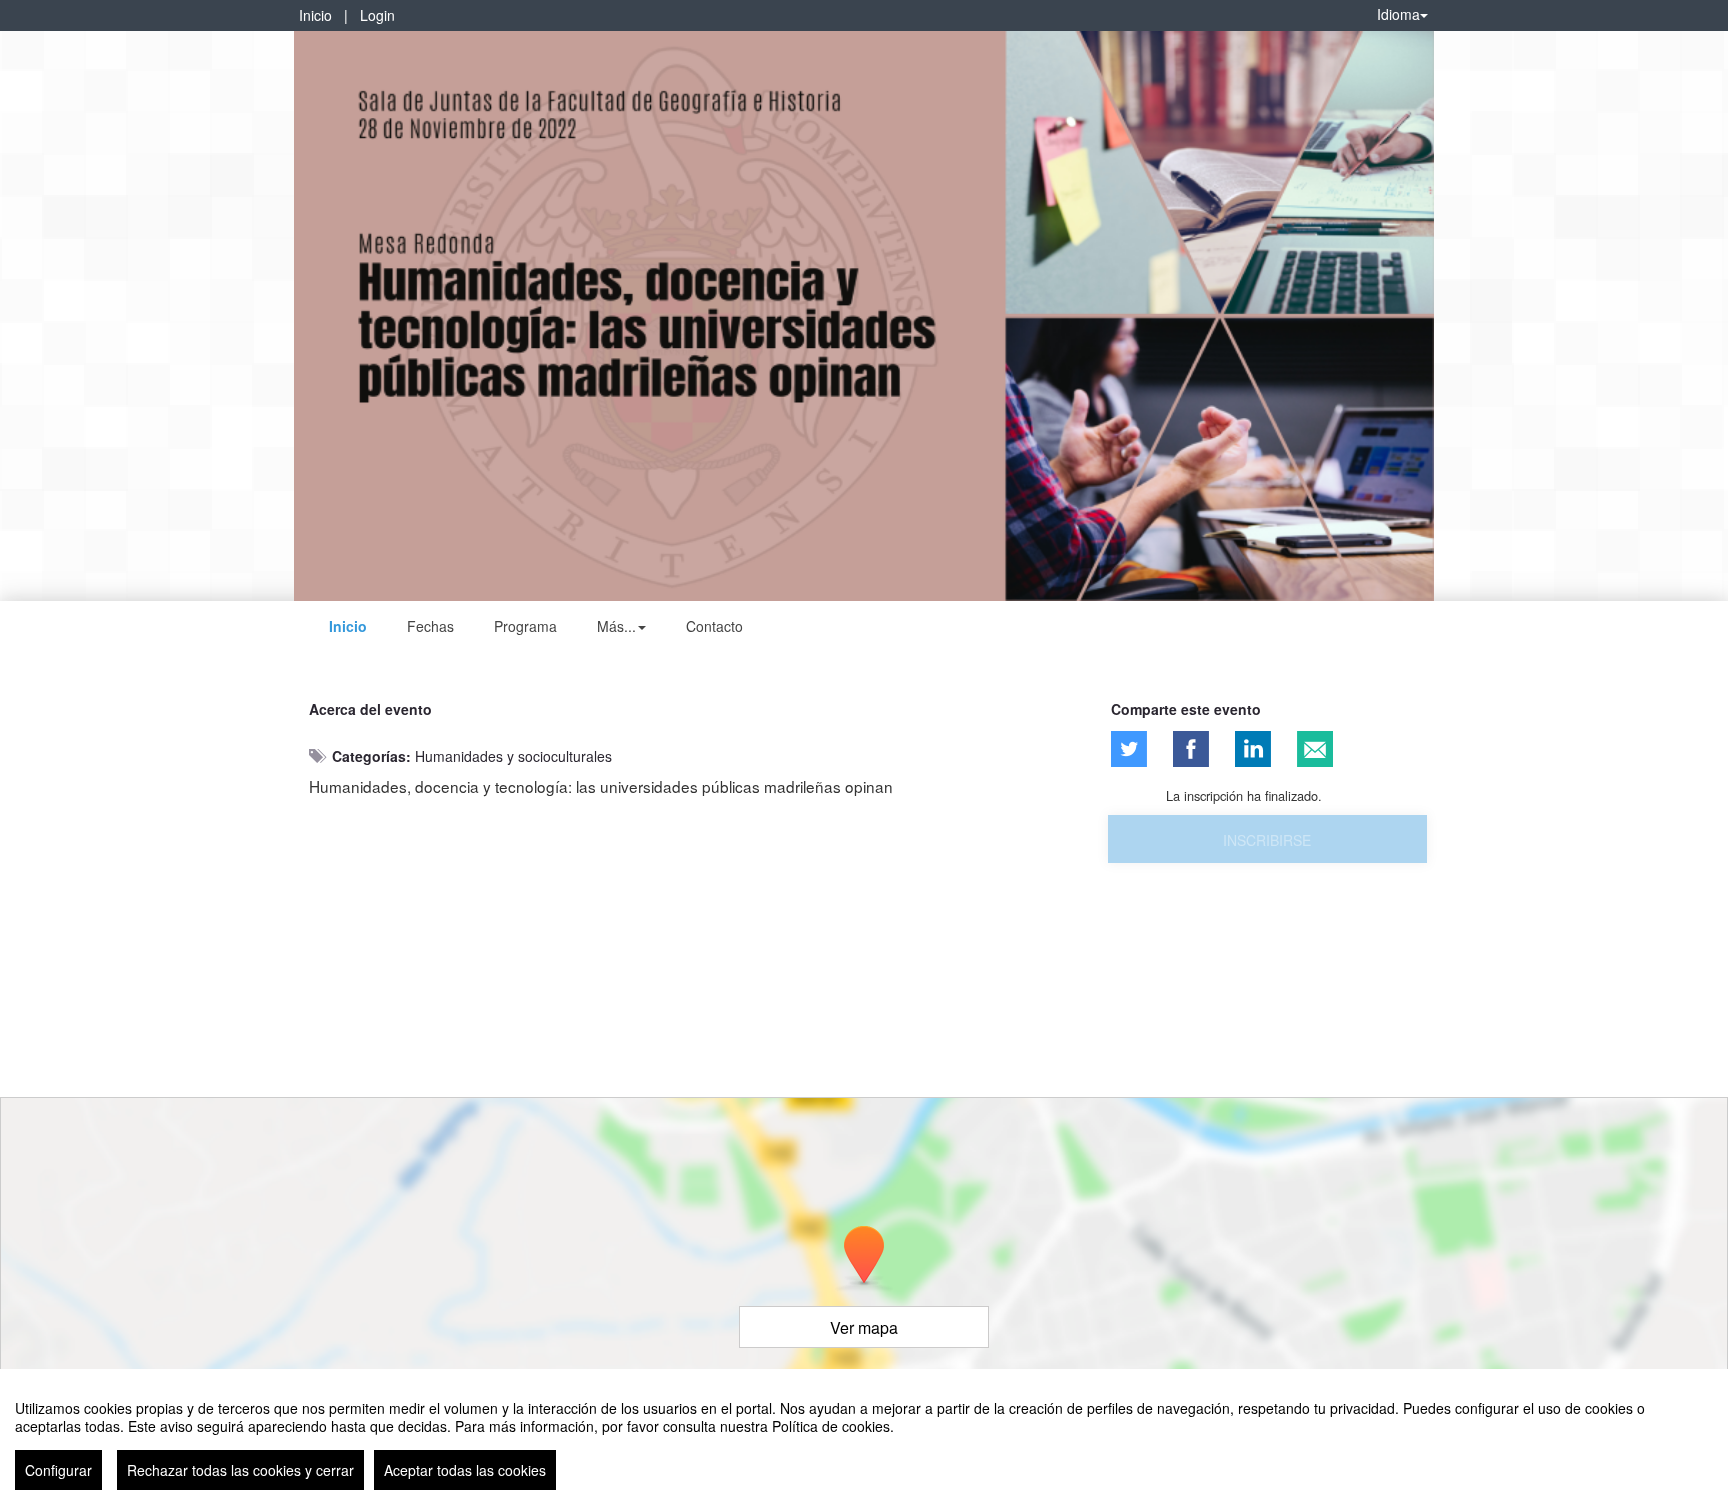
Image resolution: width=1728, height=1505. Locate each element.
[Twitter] (1129, 749)
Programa (525, 626)
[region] (864, 1437)
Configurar (58, 1470)
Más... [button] (616, 626)
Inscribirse (1267, 840)
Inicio (315, 15)
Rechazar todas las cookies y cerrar (240, 1470)
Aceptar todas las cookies (465, 1470)
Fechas (430, 626)
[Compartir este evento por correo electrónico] (1315, 749)
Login (377, 15)
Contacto (714, 626)
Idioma (1398, 14)
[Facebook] (1191, 749)
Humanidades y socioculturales (513, 756)
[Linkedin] (1253, 749)
